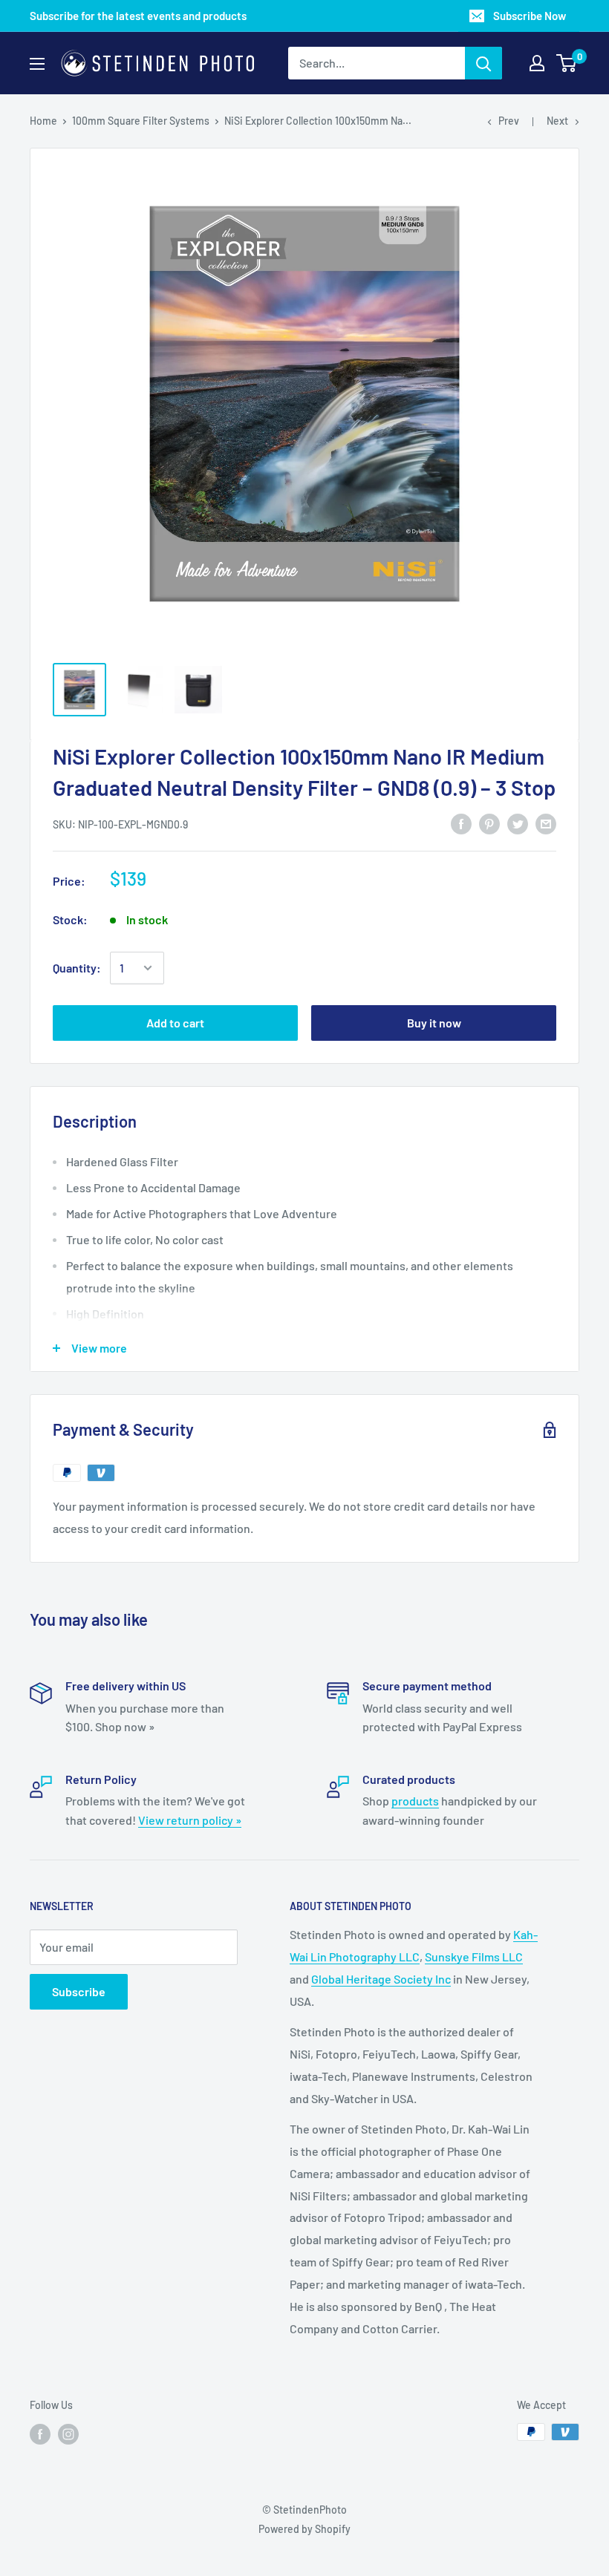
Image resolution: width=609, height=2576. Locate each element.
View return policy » (190, 1820)
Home (43, 121)
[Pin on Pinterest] (489, 823)
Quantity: (77, 968)
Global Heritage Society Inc (381, 1979)
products (415, 1801)
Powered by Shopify (304, 2529)
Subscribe (79, 1991)
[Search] (483, 63)
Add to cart (175, 1023)
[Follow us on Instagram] (68, 2433)
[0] (567, 63)
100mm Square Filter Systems (141, 121)
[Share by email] (546, 823)
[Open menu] (37, 64)
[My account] (537, 63)
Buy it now (434, 1023)
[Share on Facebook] (461, 823)
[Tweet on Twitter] (518, 823)
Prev (509, 121)
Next (557, 121)
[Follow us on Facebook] (40, 2433)
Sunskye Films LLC (474, 1956)
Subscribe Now (530, 16)
